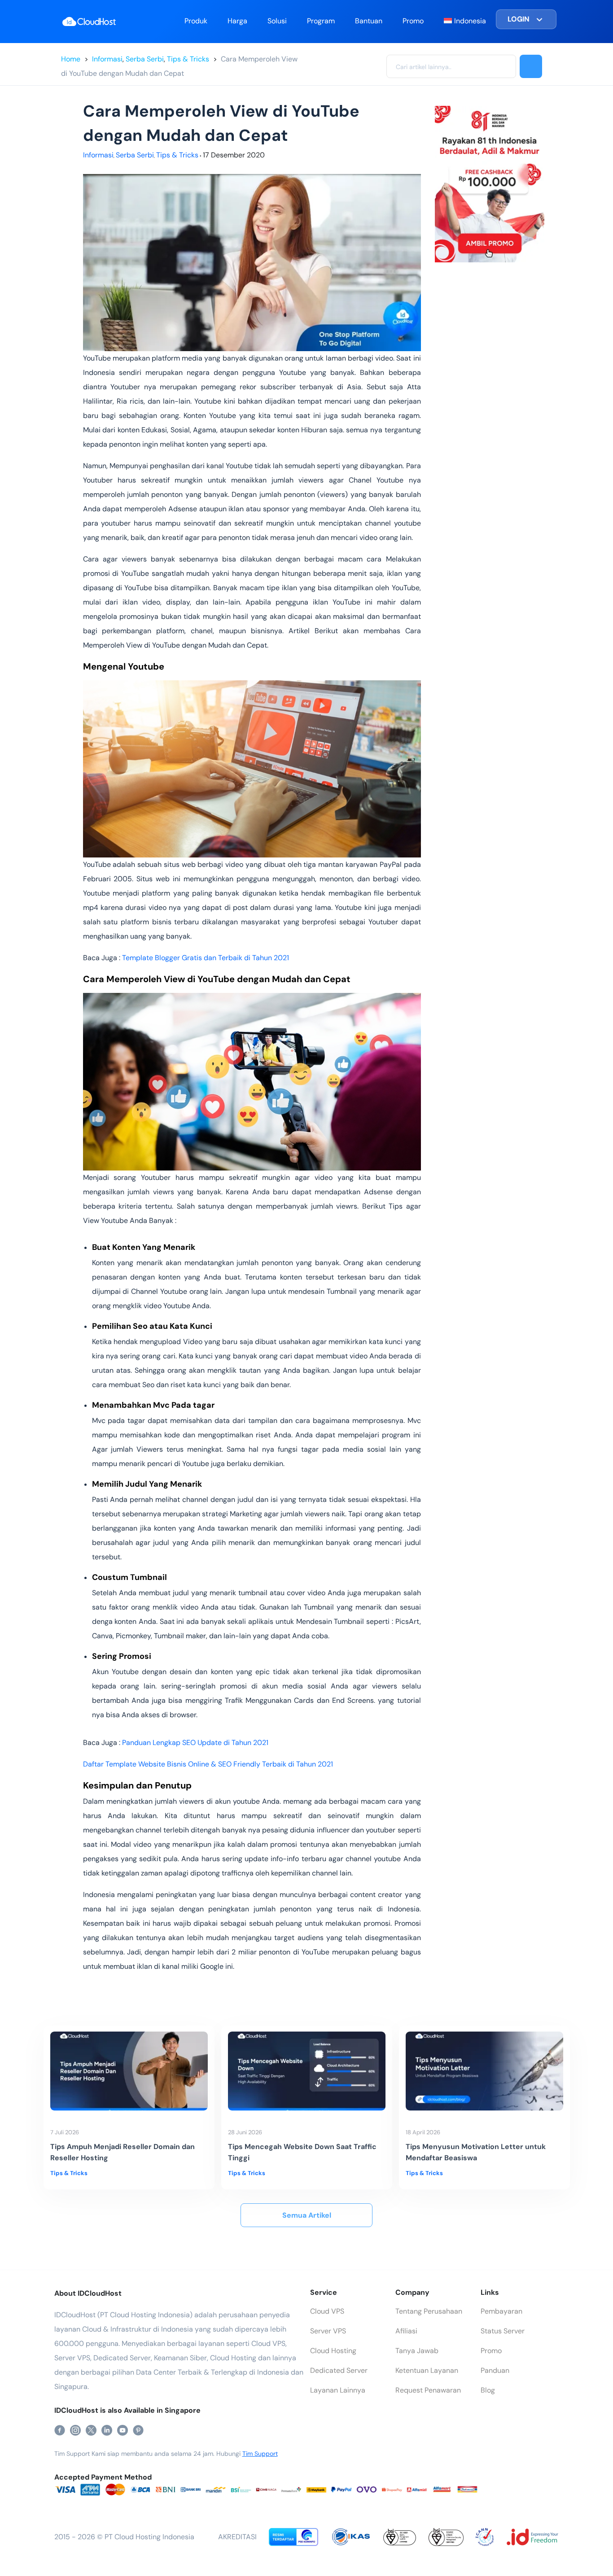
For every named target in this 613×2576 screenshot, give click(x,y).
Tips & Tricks (188, 59)
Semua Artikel (307, 2215)
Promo (413, 21)
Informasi (107, 59)
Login (519, 19)
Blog (488, 2390)
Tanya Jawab (417, 2351)
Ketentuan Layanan (427, 2370)
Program (321, 21)
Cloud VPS (327, 2311)
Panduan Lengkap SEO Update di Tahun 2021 (196, 1743)
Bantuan (369, 21)
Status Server (503, 2331)
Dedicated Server (339, 2370)
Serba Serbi (145, 59)
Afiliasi (406, 2331)
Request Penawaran (428, 2390)
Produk (196, 21)
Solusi (277, 21)
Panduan (495, 2370)
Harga (237, 21)
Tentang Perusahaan (429, 2311)
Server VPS (328, 2331)
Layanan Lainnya (338, 2390)
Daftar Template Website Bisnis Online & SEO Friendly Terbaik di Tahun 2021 (209, 1764)
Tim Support (260, 2454)
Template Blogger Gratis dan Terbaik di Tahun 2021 (206, 958)
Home (71, 59)
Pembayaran (501, 2311)
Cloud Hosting (333, 2351)
